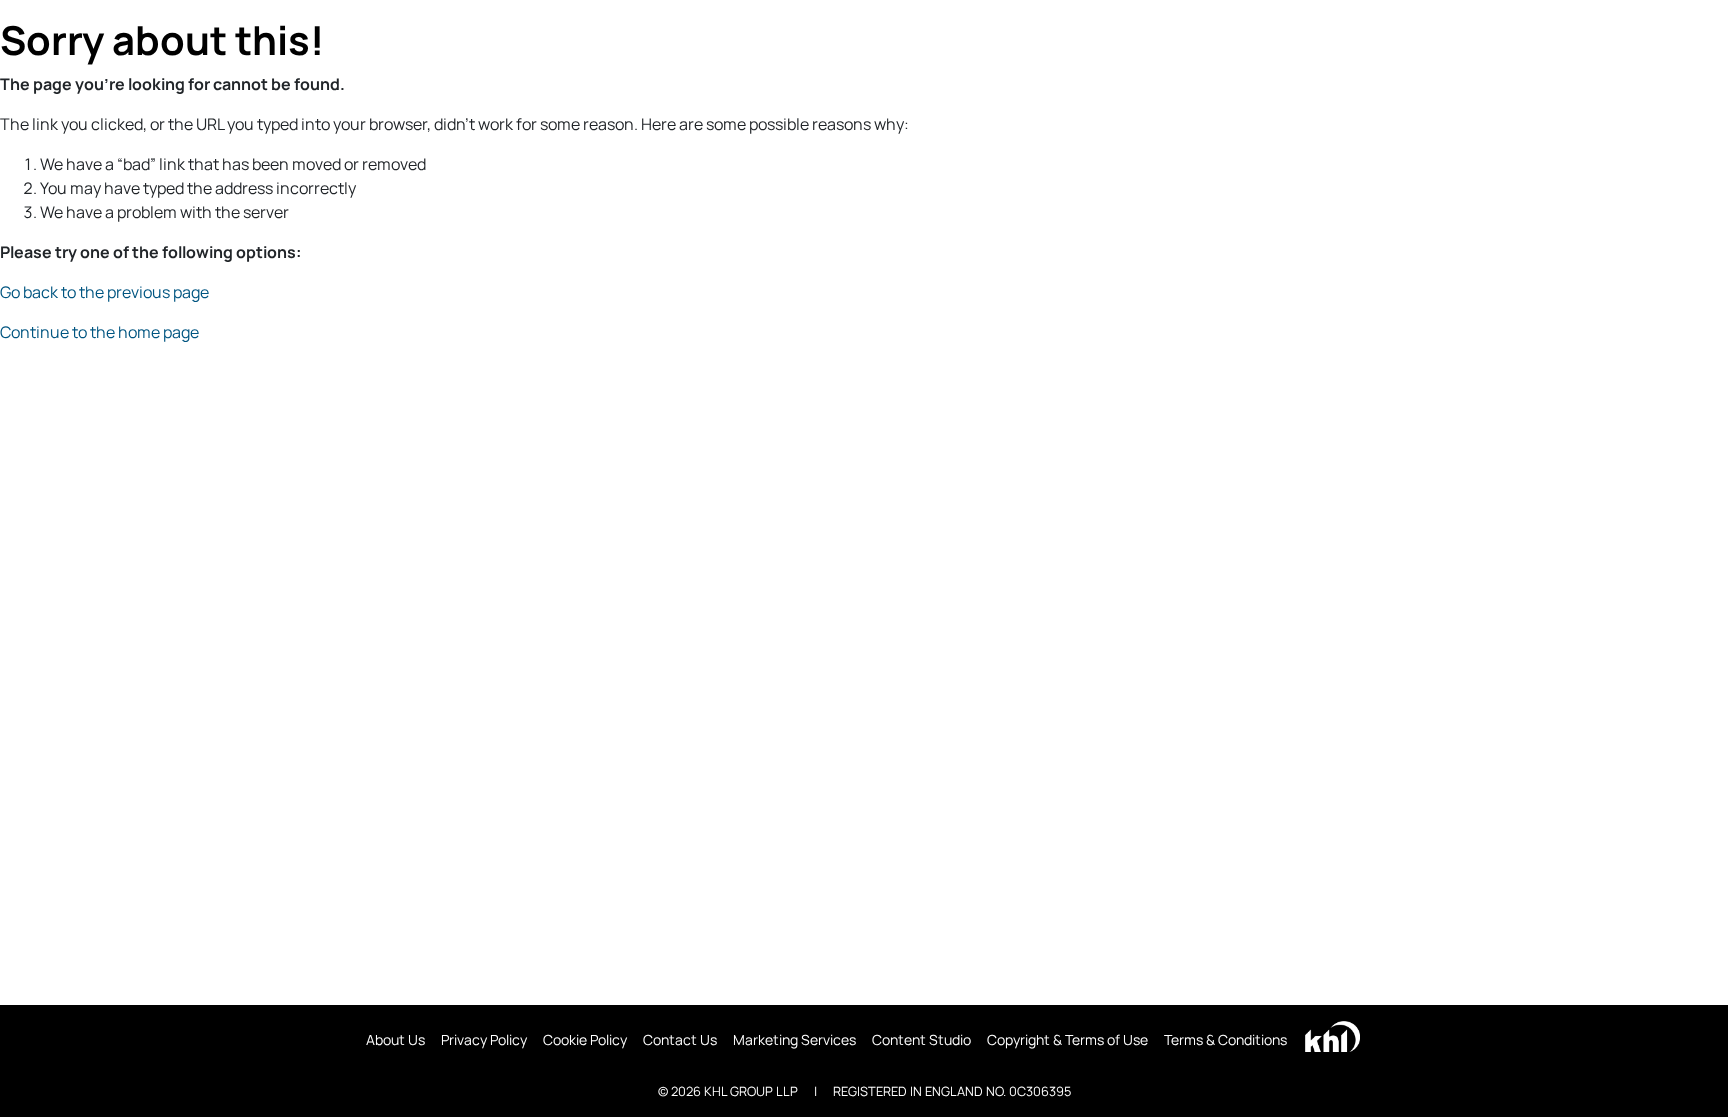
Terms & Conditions (1225, 1039)
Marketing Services (794, 1039)
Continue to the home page (99, 332)
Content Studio (921, 1039)
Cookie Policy (585, 1039)
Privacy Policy (484, 1039)
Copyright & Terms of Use (1067, 1039)
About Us (395, 1039)
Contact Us (680, 1039)
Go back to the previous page (104, 292)
